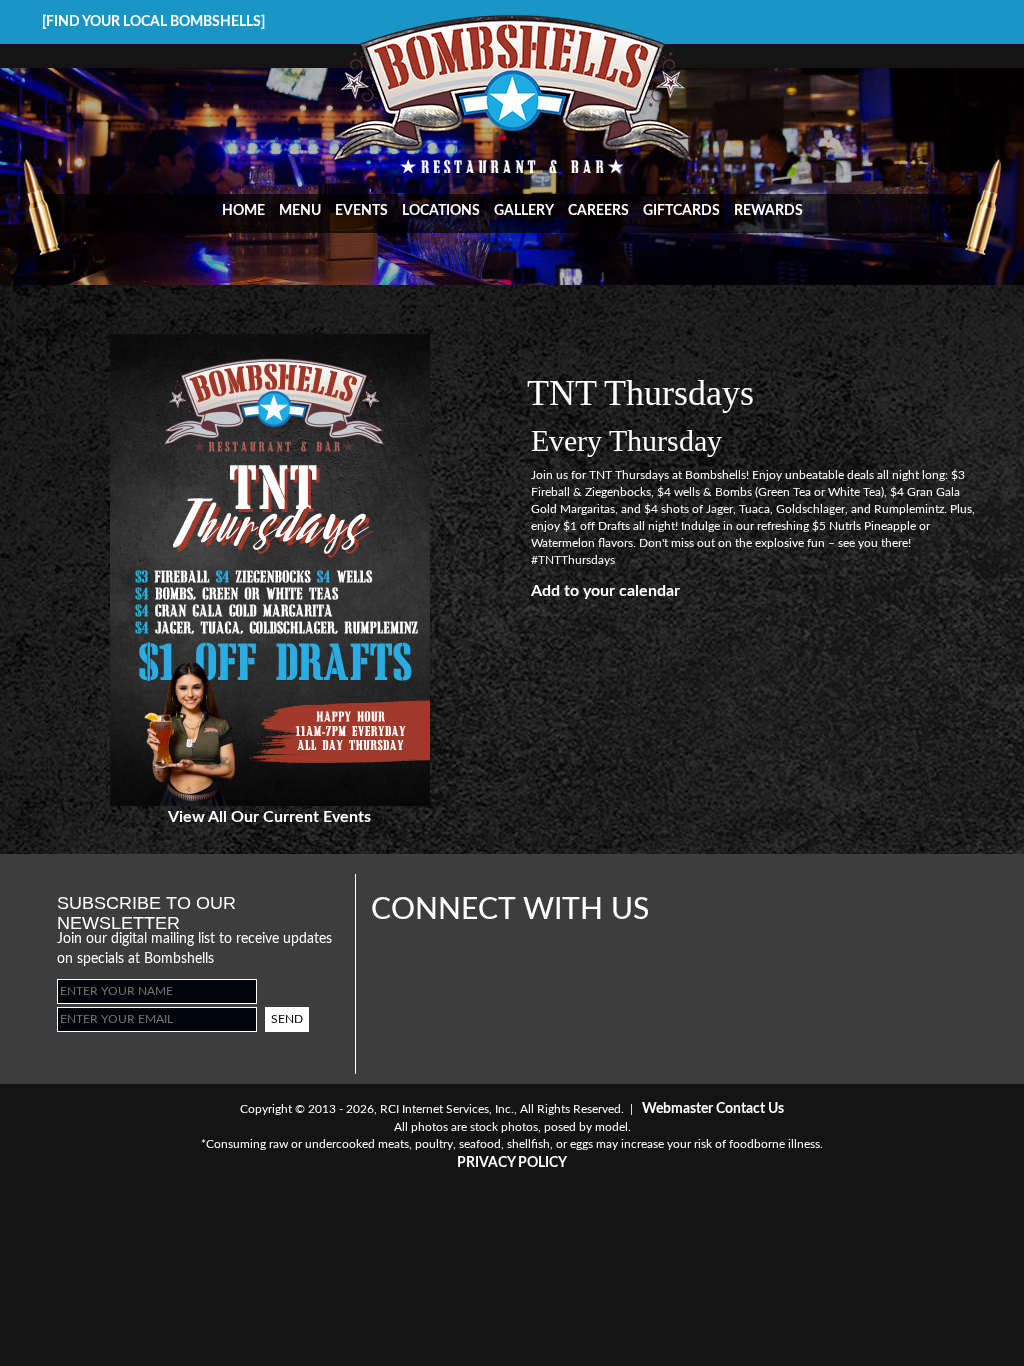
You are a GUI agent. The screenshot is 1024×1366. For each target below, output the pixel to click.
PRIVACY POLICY (512, 1163)
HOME (243, 211)
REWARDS (768, 211)
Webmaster (677, 1109)
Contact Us (750, 1109)
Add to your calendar (605, 591)
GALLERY (524, 211)
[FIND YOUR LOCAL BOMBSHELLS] (153, 22)
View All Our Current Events (269, 817)
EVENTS (361, 211)
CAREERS (598, 211)
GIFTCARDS (681, 211)
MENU (300, 211)
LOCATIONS (441, 211)
